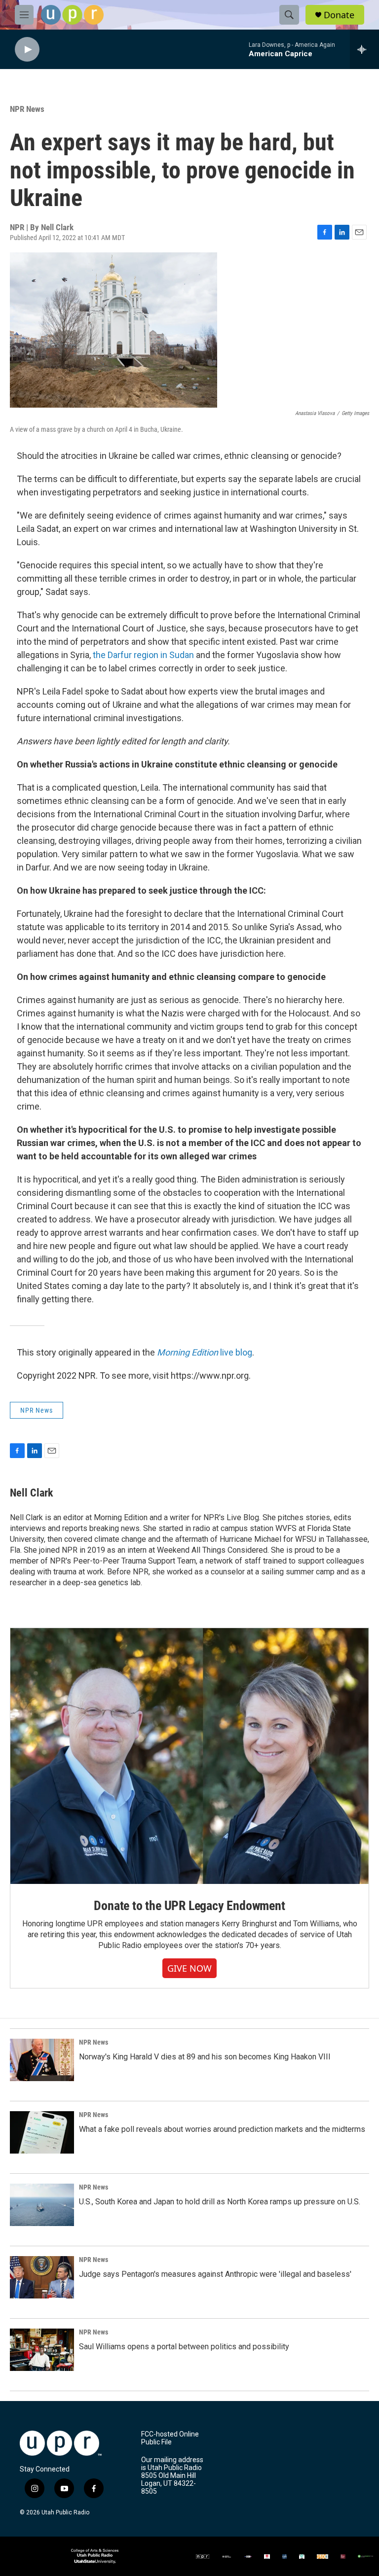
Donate (339, 15)
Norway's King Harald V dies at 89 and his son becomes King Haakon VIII (205, 2057)
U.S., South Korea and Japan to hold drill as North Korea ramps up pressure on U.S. (220, 2202)
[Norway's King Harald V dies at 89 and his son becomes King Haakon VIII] (42, 2060)
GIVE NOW (189, 1968)
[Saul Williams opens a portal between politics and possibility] (42, 2350)
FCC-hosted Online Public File (170, 2438)
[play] (27, 50)
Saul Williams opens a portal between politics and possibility (184, 2347)
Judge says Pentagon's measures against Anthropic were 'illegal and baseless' (215, 2274)
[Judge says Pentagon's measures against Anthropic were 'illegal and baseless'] (42, 2277)
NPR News (27, 109)
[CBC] (267, 2557)
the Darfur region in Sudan (143, 655)
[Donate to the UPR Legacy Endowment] (189, 1756)
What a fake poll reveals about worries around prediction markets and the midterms (222, 2129)
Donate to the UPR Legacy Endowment (189, 1906)
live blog (205, 1352)
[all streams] (364, 49)
